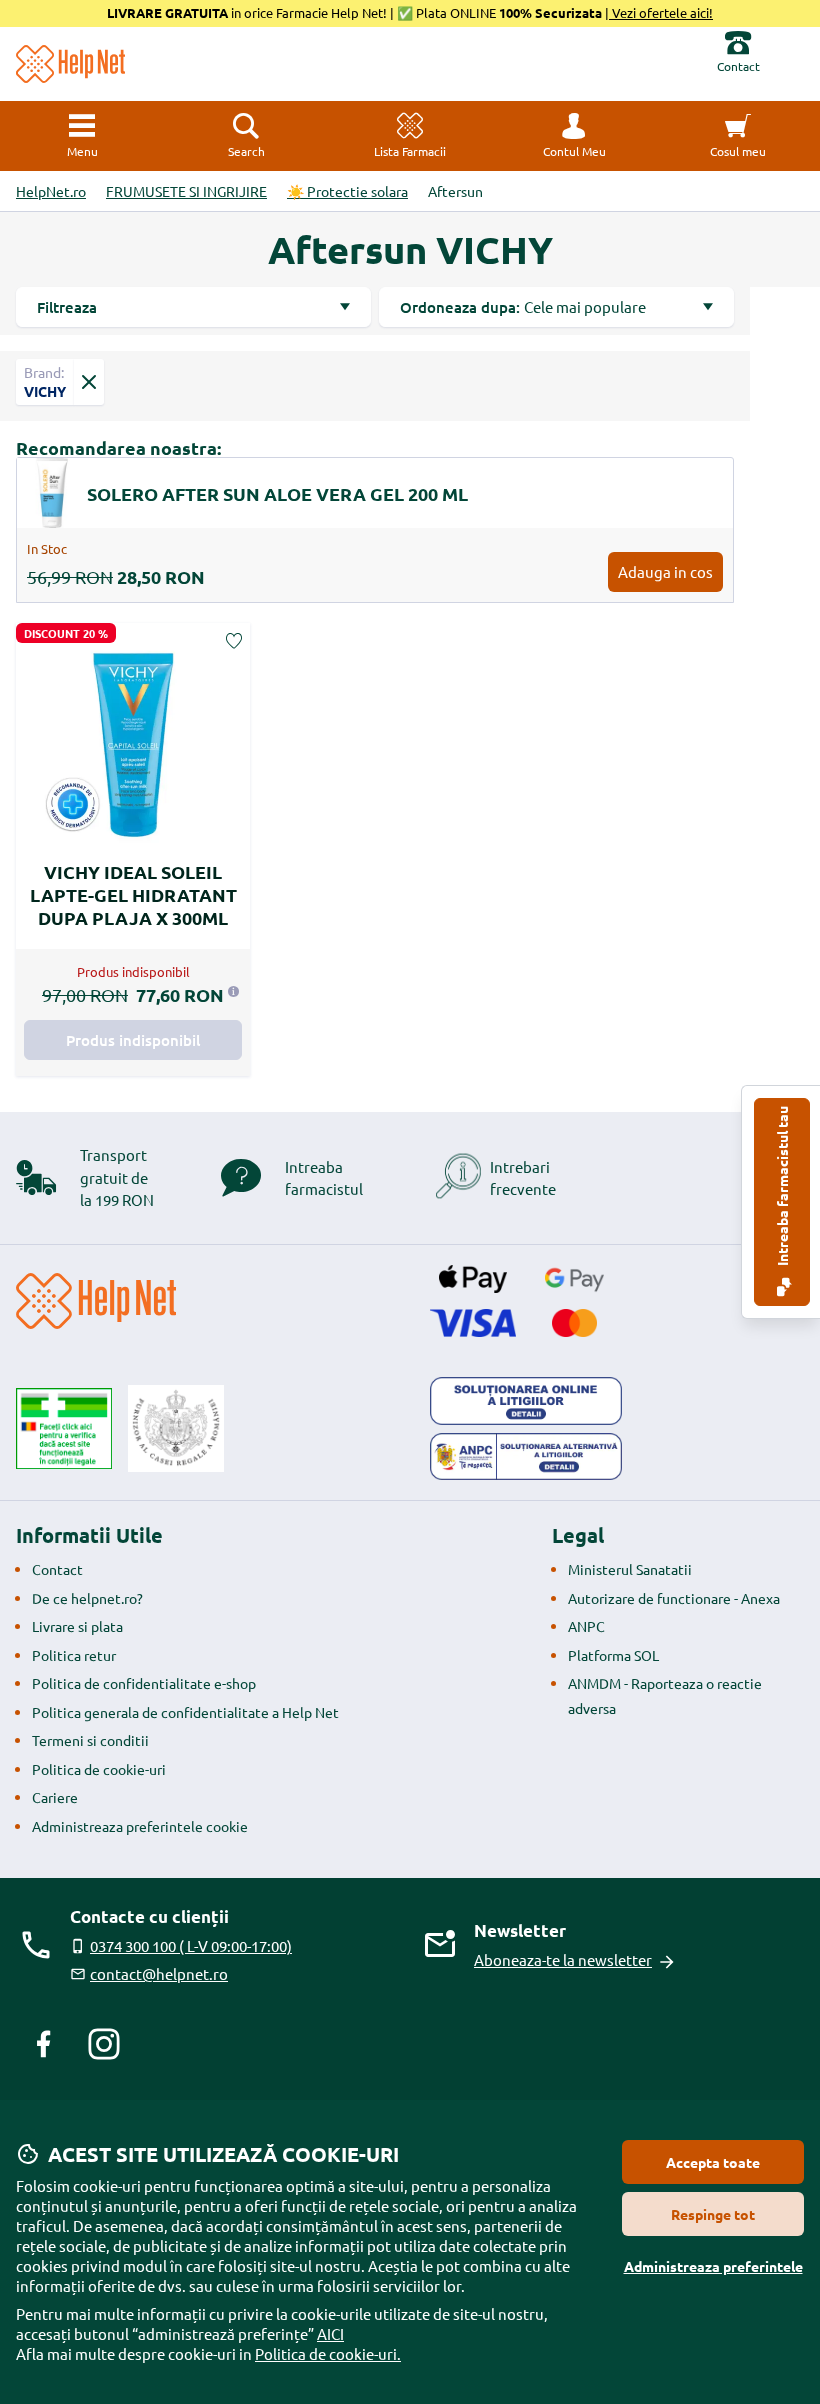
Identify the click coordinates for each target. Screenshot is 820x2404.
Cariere (55, 1797)
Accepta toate (713, 2162)
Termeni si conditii (90, 1740)
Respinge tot (713, 2214)
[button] (574, 136)
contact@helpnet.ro (159, 1973)
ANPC (586, 1626)
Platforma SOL (613, 1655)
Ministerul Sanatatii (630, 1569)
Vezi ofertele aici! (661, 12)
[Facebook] (44, 2044)
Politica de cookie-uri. (328, 2353)
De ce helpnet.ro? (87, 1598)
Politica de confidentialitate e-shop (144, 1683)
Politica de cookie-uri (99, 1769)
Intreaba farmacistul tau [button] (782, 1187)
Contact (57, 1569)
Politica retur (74, 1655)
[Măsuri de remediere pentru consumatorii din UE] (526, 1401)
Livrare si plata (77, 1626)
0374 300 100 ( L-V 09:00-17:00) (191, 1945)
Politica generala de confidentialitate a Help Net (185, 1712)
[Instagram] (104, 2044)
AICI (330, 2333)
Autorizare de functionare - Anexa (674, 1598)
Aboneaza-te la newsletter (563, 1959)
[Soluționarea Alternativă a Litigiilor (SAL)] (526, 1457)
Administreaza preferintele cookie (140, 1826)
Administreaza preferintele (713, 2266)
